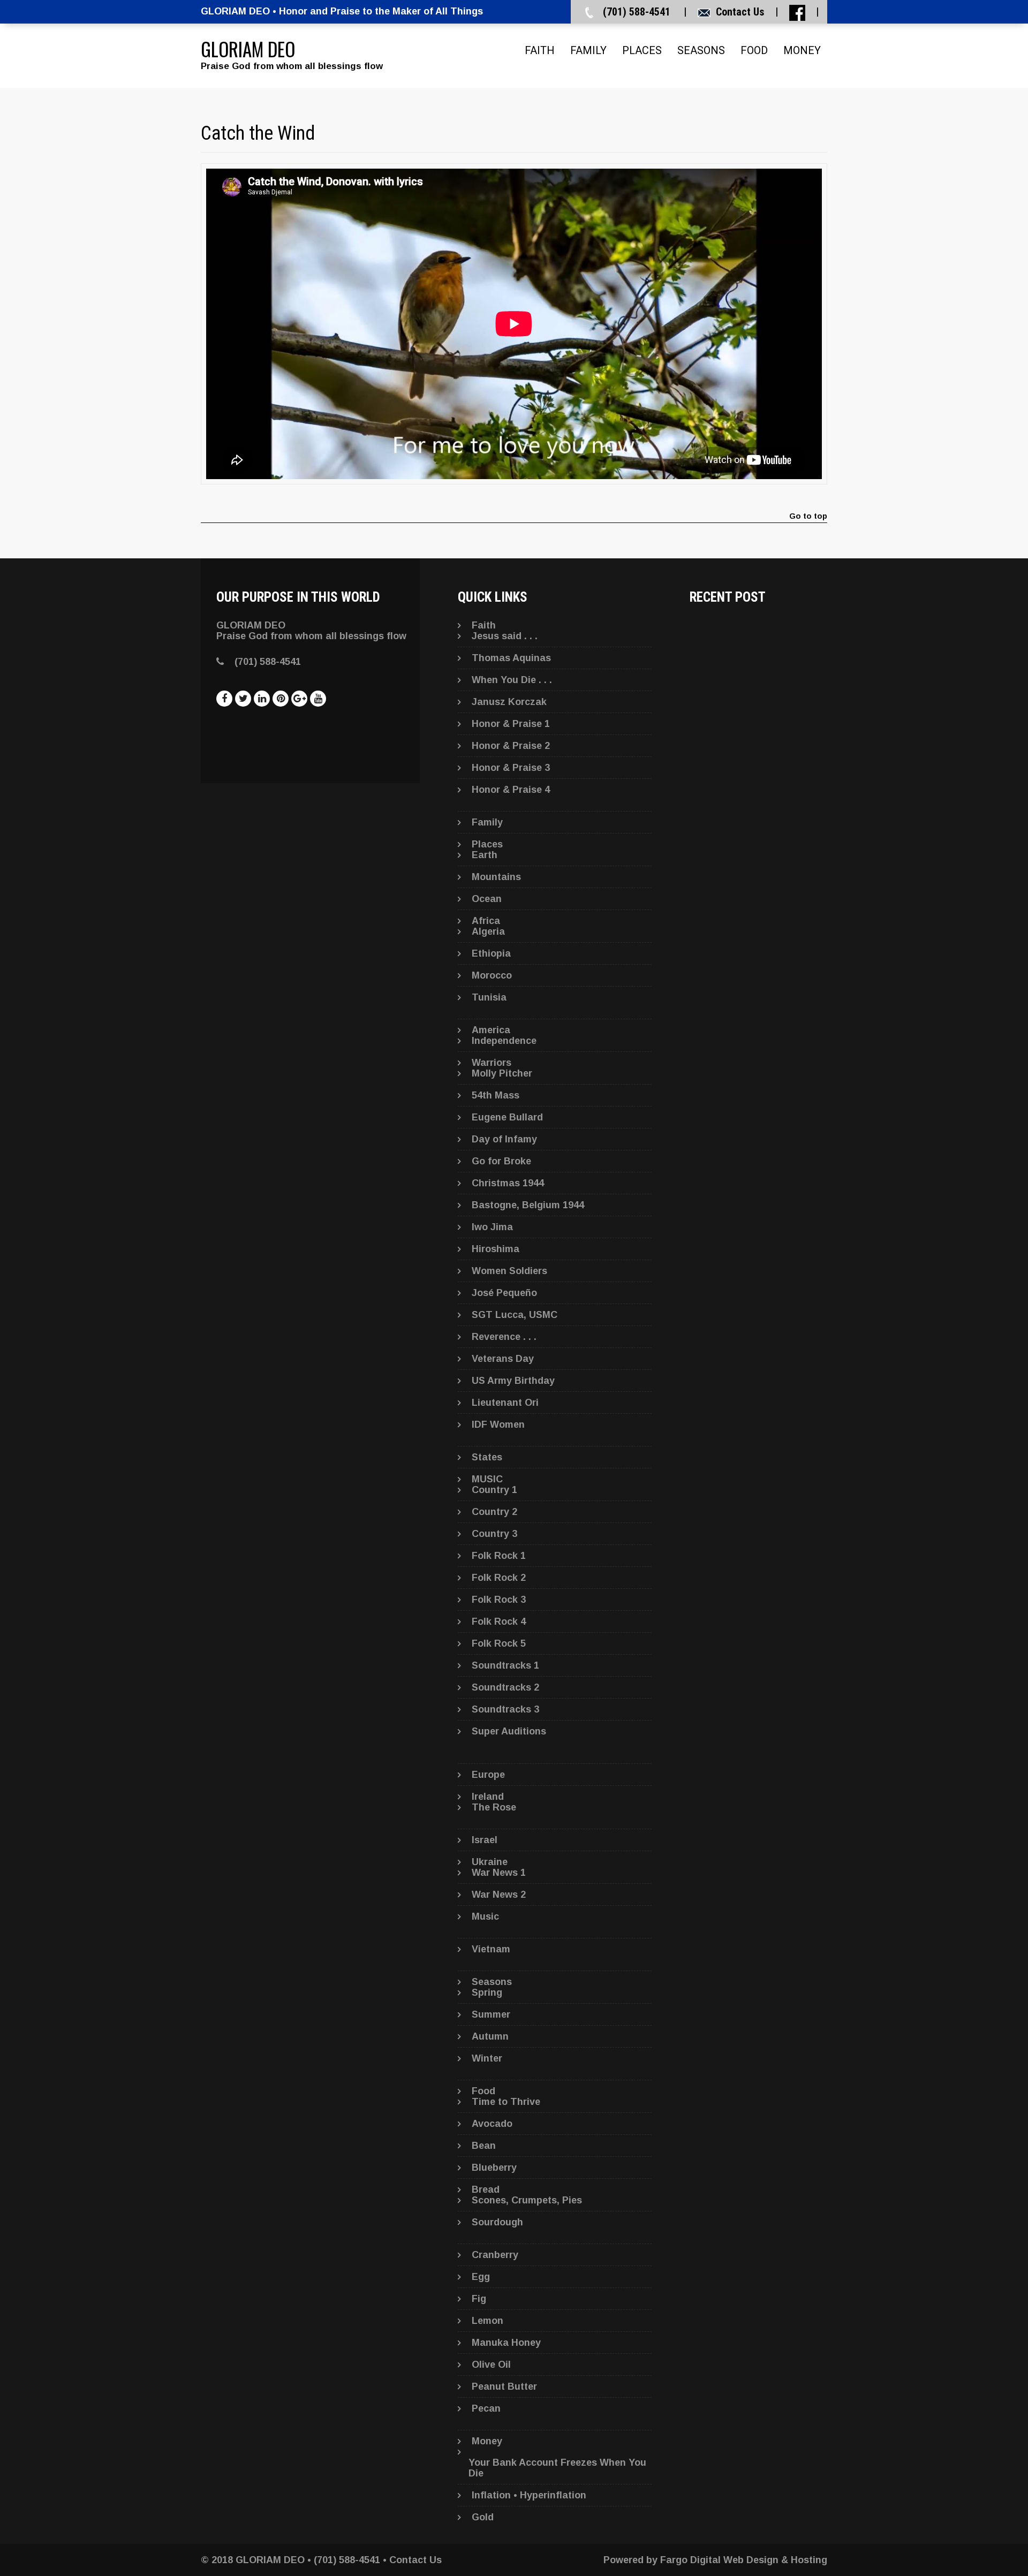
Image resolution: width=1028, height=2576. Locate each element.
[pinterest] (281, 699)
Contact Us (740, 12)
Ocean (487, 899)
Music (485, 1916)
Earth (485, 855)
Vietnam (491, 1949)
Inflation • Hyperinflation (529, 2495)
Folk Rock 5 (499, 1643)
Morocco (492, 975)
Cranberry (495, 2255)
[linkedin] (262, 699)
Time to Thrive (506, 2102)
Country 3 (494, 1534)
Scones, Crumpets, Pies (527, 2200)
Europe (488, 1775)
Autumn (490, 2036)
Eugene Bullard (507, 1117)
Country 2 (494, 1512)
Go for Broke (501, 1161)
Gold (483, 2517)
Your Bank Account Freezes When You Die (557, 2468)
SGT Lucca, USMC (515, 1315)
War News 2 (499, 1895)
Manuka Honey (506, 2343)
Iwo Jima (492, 1227)
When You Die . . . (512, 680)
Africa (486, 921)
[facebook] (224, 699)
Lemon (487, 2321)
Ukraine (490, 1862)
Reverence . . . (504, 1337)
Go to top (808, 516)
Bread (486, 2189)
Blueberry (494, 2168)
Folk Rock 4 (499, 1622)
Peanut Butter (504, 2386)
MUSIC (487, 1479)
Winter (487, 2058)
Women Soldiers (509, 1271)
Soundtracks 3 (505, 1709)
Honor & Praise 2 (511, 746)
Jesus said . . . (505, 636)
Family (588, 50)
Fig (479, 2299)
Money (802, 50)
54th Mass (496, 1095)
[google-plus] (299, 699)
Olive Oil (491, 2365)
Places (642, 50)
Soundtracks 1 (505, 1665)
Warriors (492, 1063)
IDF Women (498, 1425)
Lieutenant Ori (505, 1403)
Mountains (496, 877)
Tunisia (489, 997)
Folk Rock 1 (499, 1556)
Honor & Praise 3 (511, 768)
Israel (485, 1840)
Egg (481, 2277)
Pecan (486, 2408)
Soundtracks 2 (505, 1687)
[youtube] (318, 699)
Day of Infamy (504, 1139)
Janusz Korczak (509, 702)
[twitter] (243, 699)
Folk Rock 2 (499, 1578)
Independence (504, 1041)
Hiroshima (496, 1249)
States (487, 1457)
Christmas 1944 (508, 1183)
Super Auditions (509, 1731)
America (491, 1030)
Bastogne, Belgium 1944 (528, 1205)
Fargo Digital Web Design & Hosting (744, 2560)
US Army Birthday (513, 1381)
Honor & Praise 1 (511, 724)
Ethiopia (491, 953)
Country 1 (494, 1490)
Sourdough (497, 2222)
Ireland (488, 1797)
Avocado (492, 2124)
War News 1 (499, 1873)
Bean (484, 2146)
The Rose (494, 1807)
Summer (491, 2014)
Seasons (701, 50)
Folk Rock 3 (499, 1600)
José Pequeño (504, 1293)
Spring (487, 1992)
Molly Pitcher (502, 1073)
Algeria (488, 931)
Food (754, 50)
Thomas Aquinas (511, 658)
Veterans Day (503, 1359)
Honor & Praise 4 (511, 790)
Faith (540, 50)
